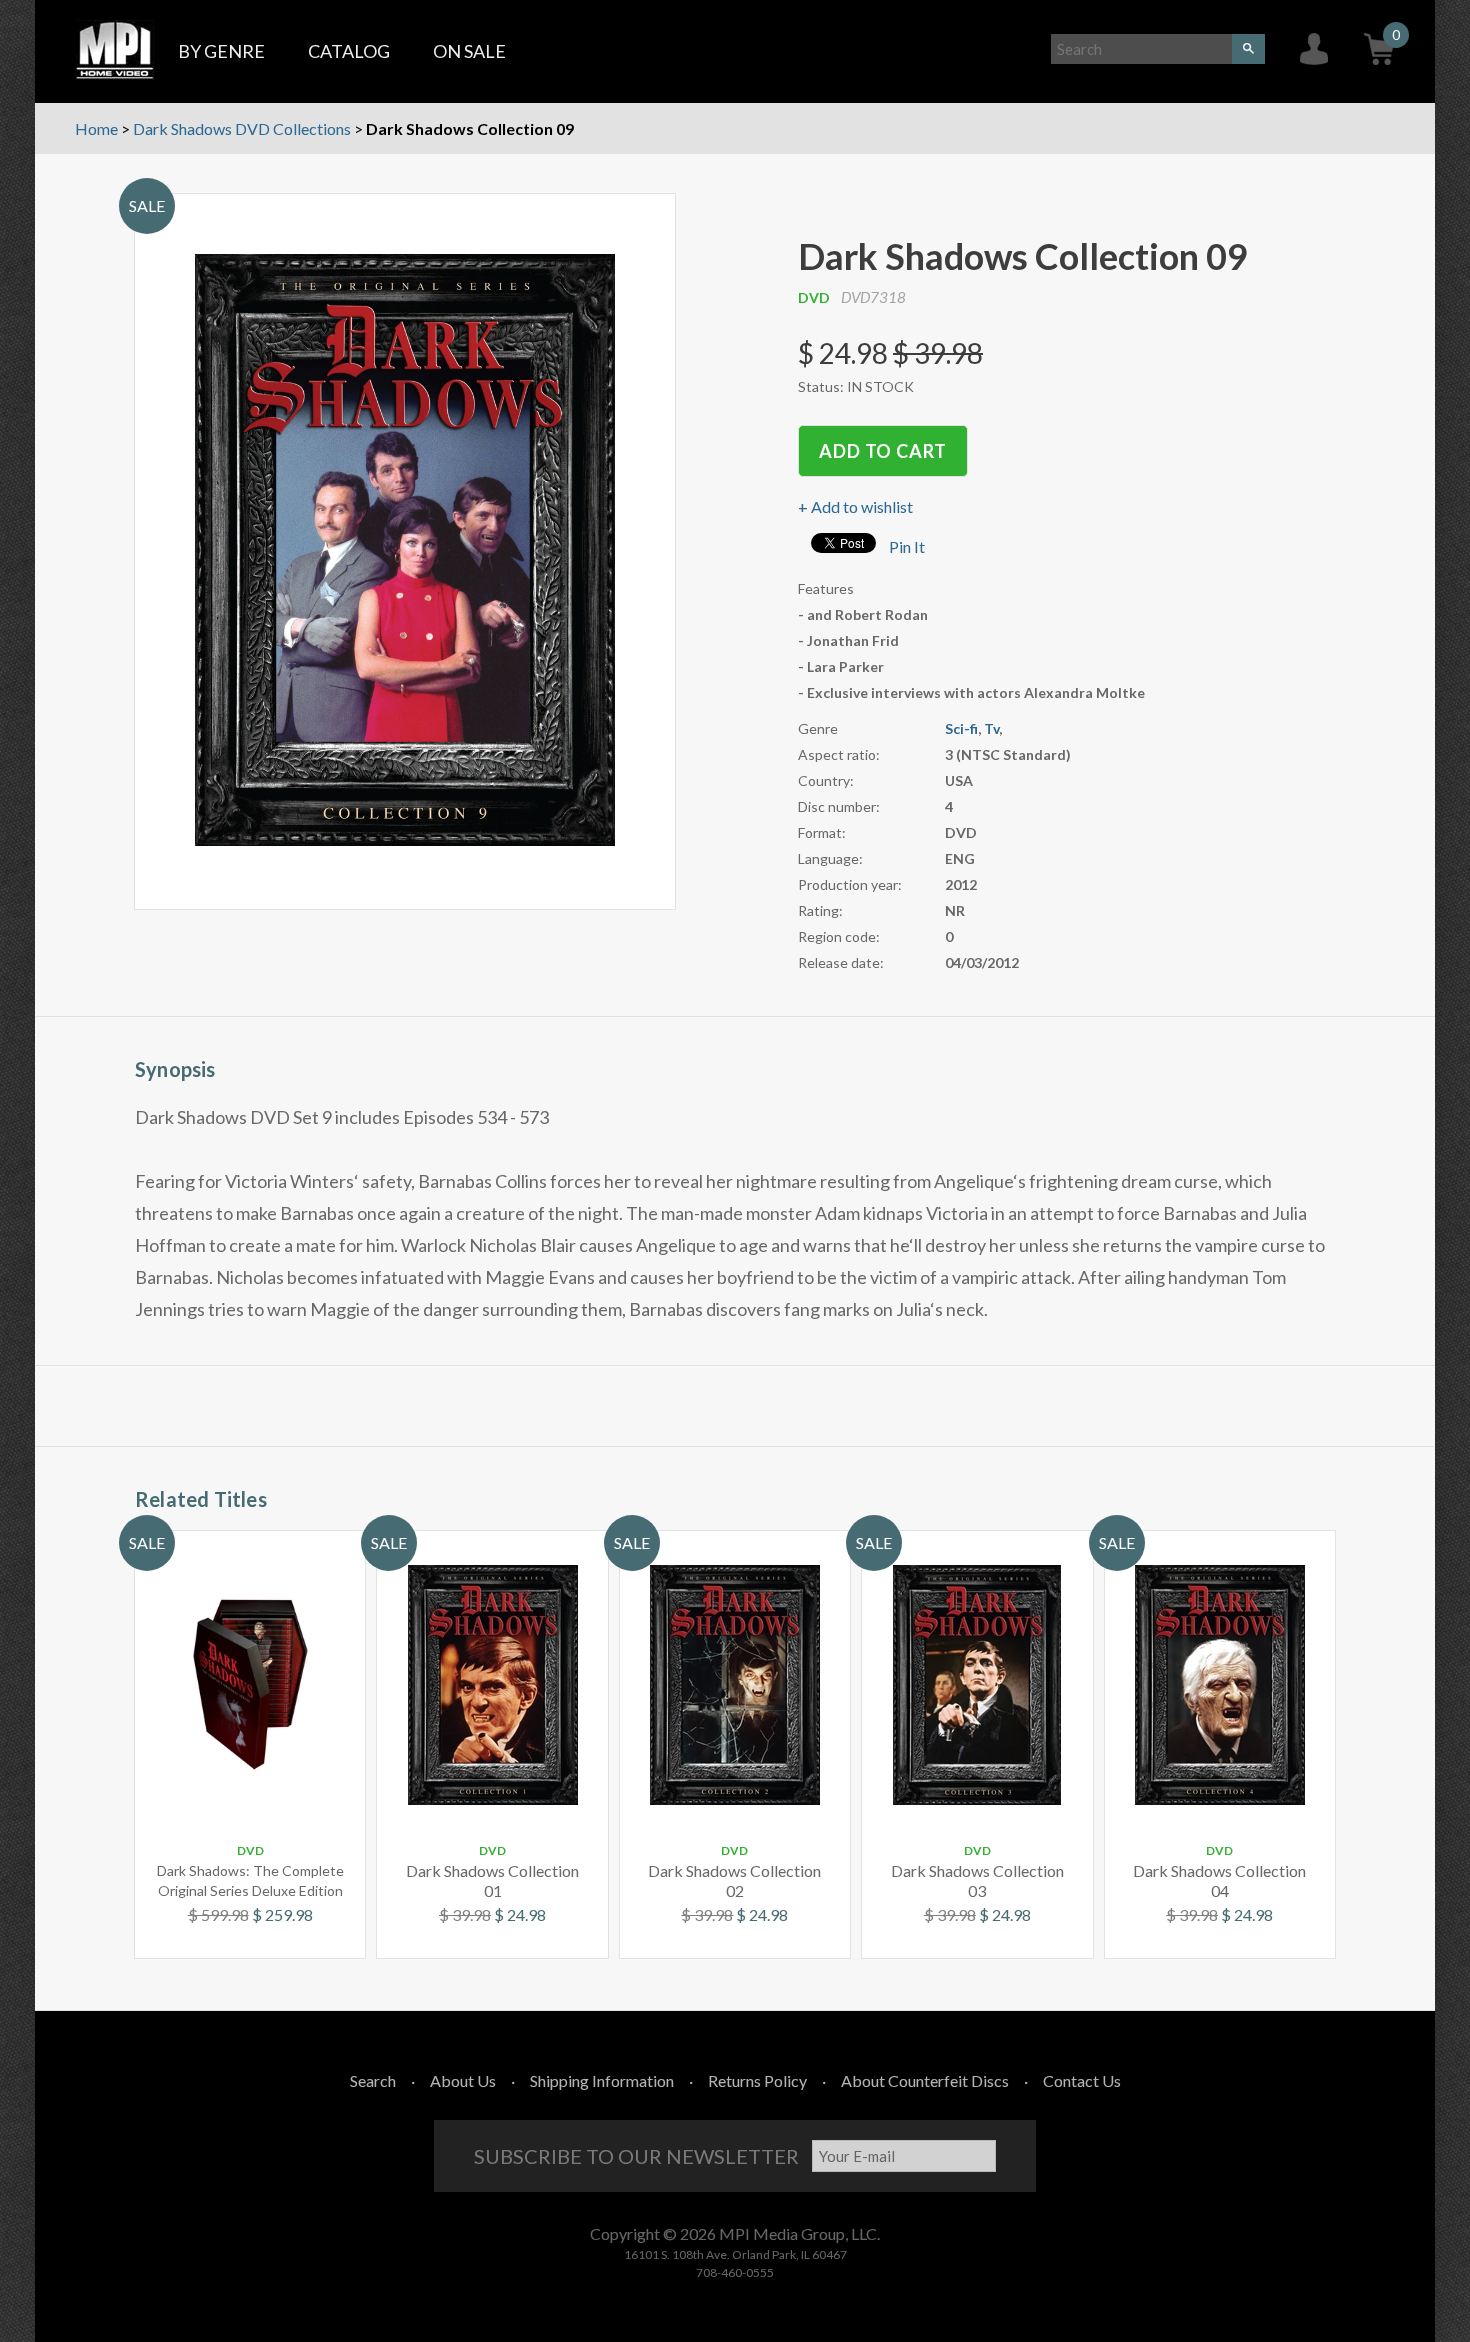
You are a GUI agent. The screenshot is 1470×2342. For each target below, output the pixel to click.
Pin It (907, 546)
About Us (463, 2080)
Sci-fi (961, 728)
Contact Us (1082, 2080)
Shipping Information (602, 2080)
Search (373, 2080)
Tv (991, 728)
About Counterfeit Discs (925, 2080)
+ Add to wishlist (855, 506)
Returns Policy (757, 2080)
